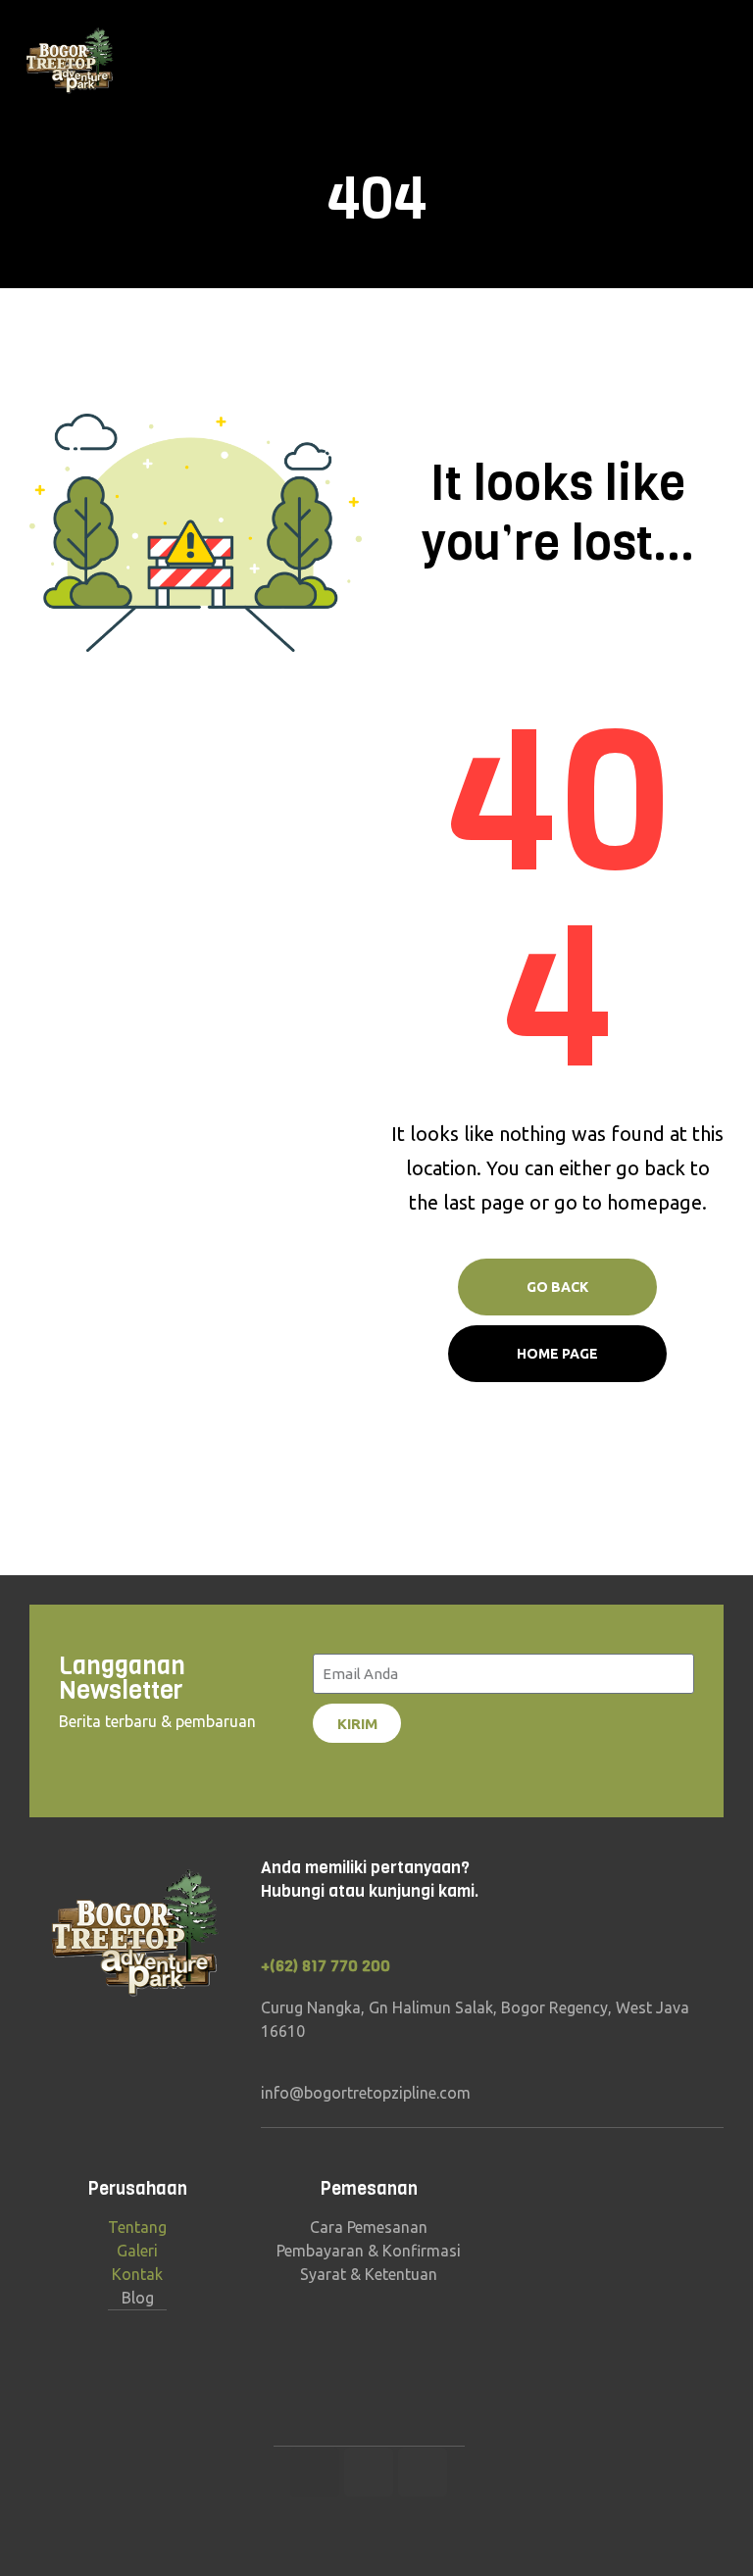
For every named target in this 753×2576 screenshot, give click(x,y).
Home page (557, 1354)
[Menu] (730, 62)
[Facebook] (369, 2472)
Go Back (557, 1287)
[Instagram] (315, 2472)
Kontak (137, 2274)
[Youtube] (423, 2472)
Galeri (137, 2251)
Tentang (137, 2227)
